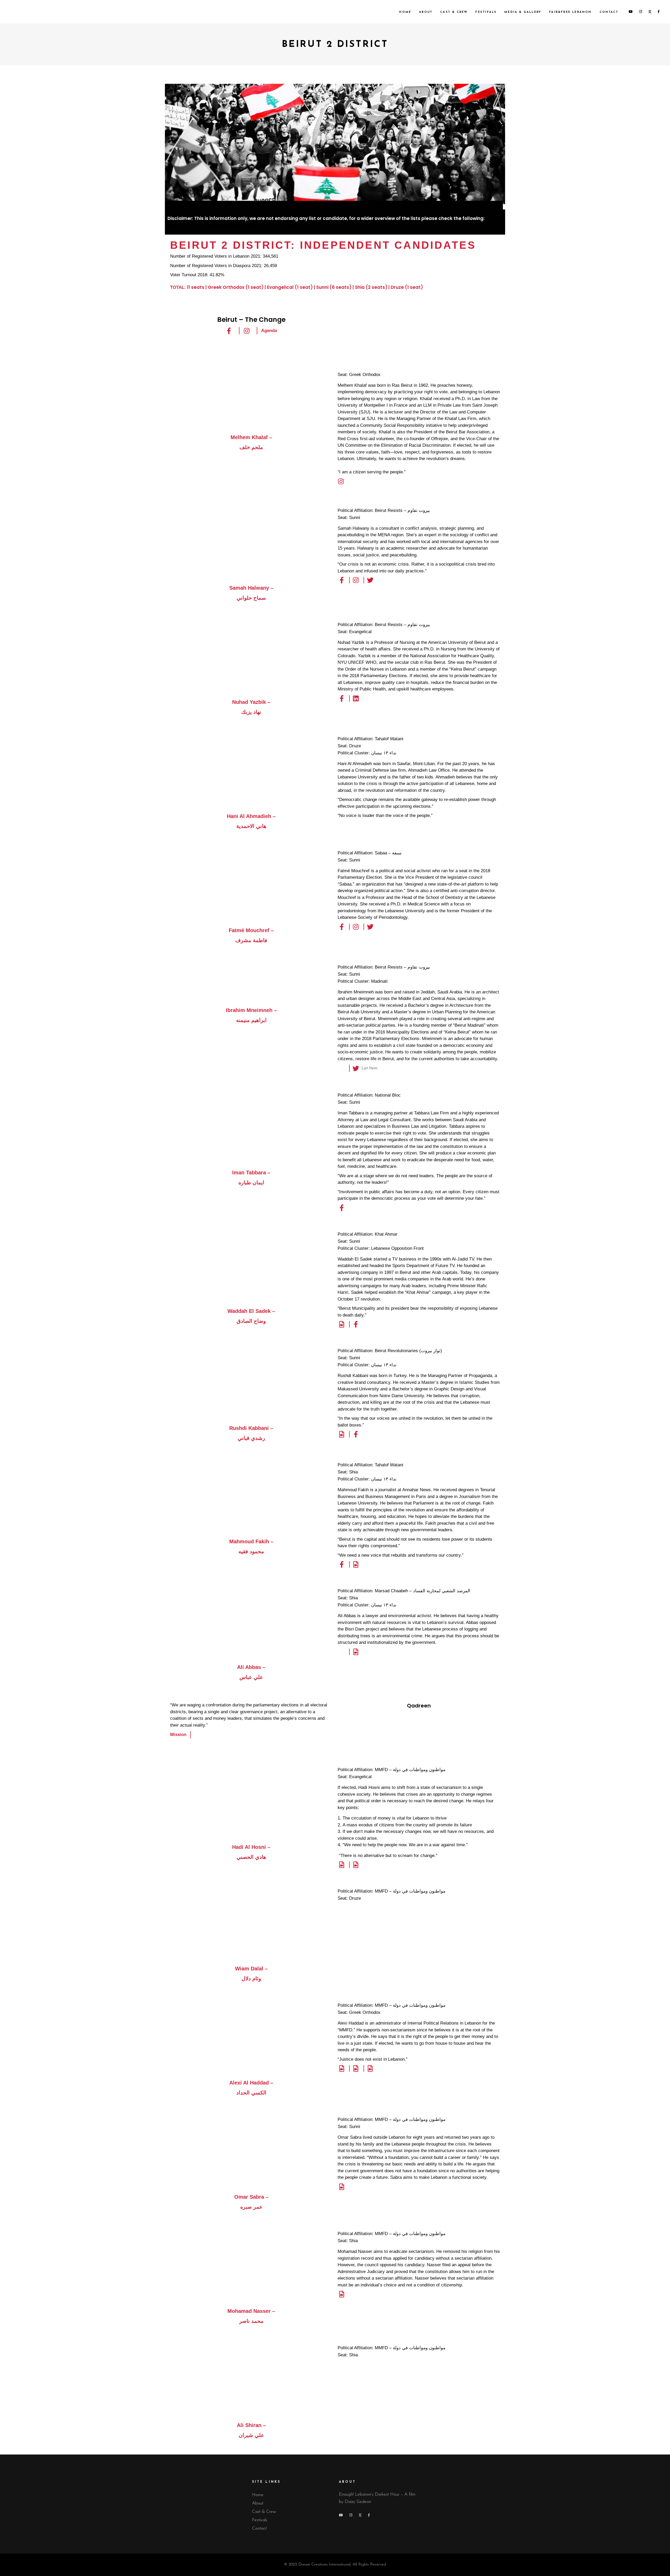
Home (258, 2495)
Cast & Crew (264, 2512)
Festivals (260, 2520)
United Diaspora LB (291, 226)
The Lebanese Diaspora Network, (230, 226)
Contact (259, 2528)
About (258, 2503)
